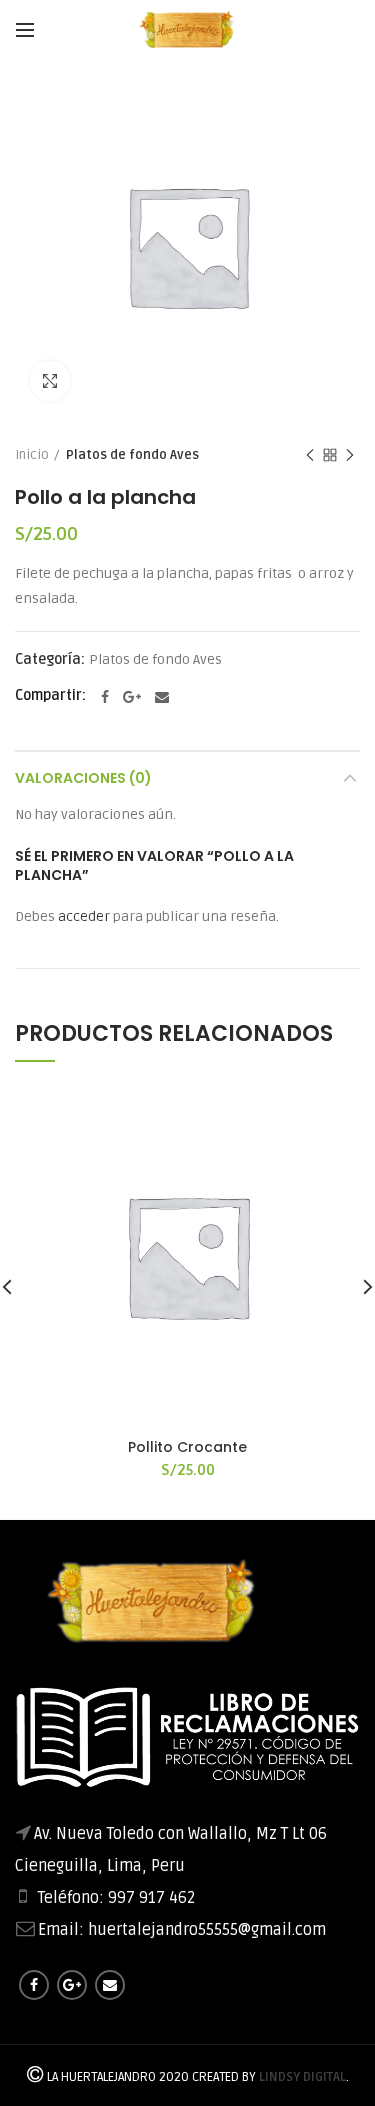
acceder (84, 916)
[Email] (162, 697)
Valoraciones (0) (83, 778)
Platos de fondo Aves (132, 455)
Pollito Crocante (187, 1447)
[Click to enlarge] (50, 381)
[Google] (132, 697)
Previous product (310, 455)
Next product (350, 455)
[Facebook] (105, 697)
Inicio (32, 455)
